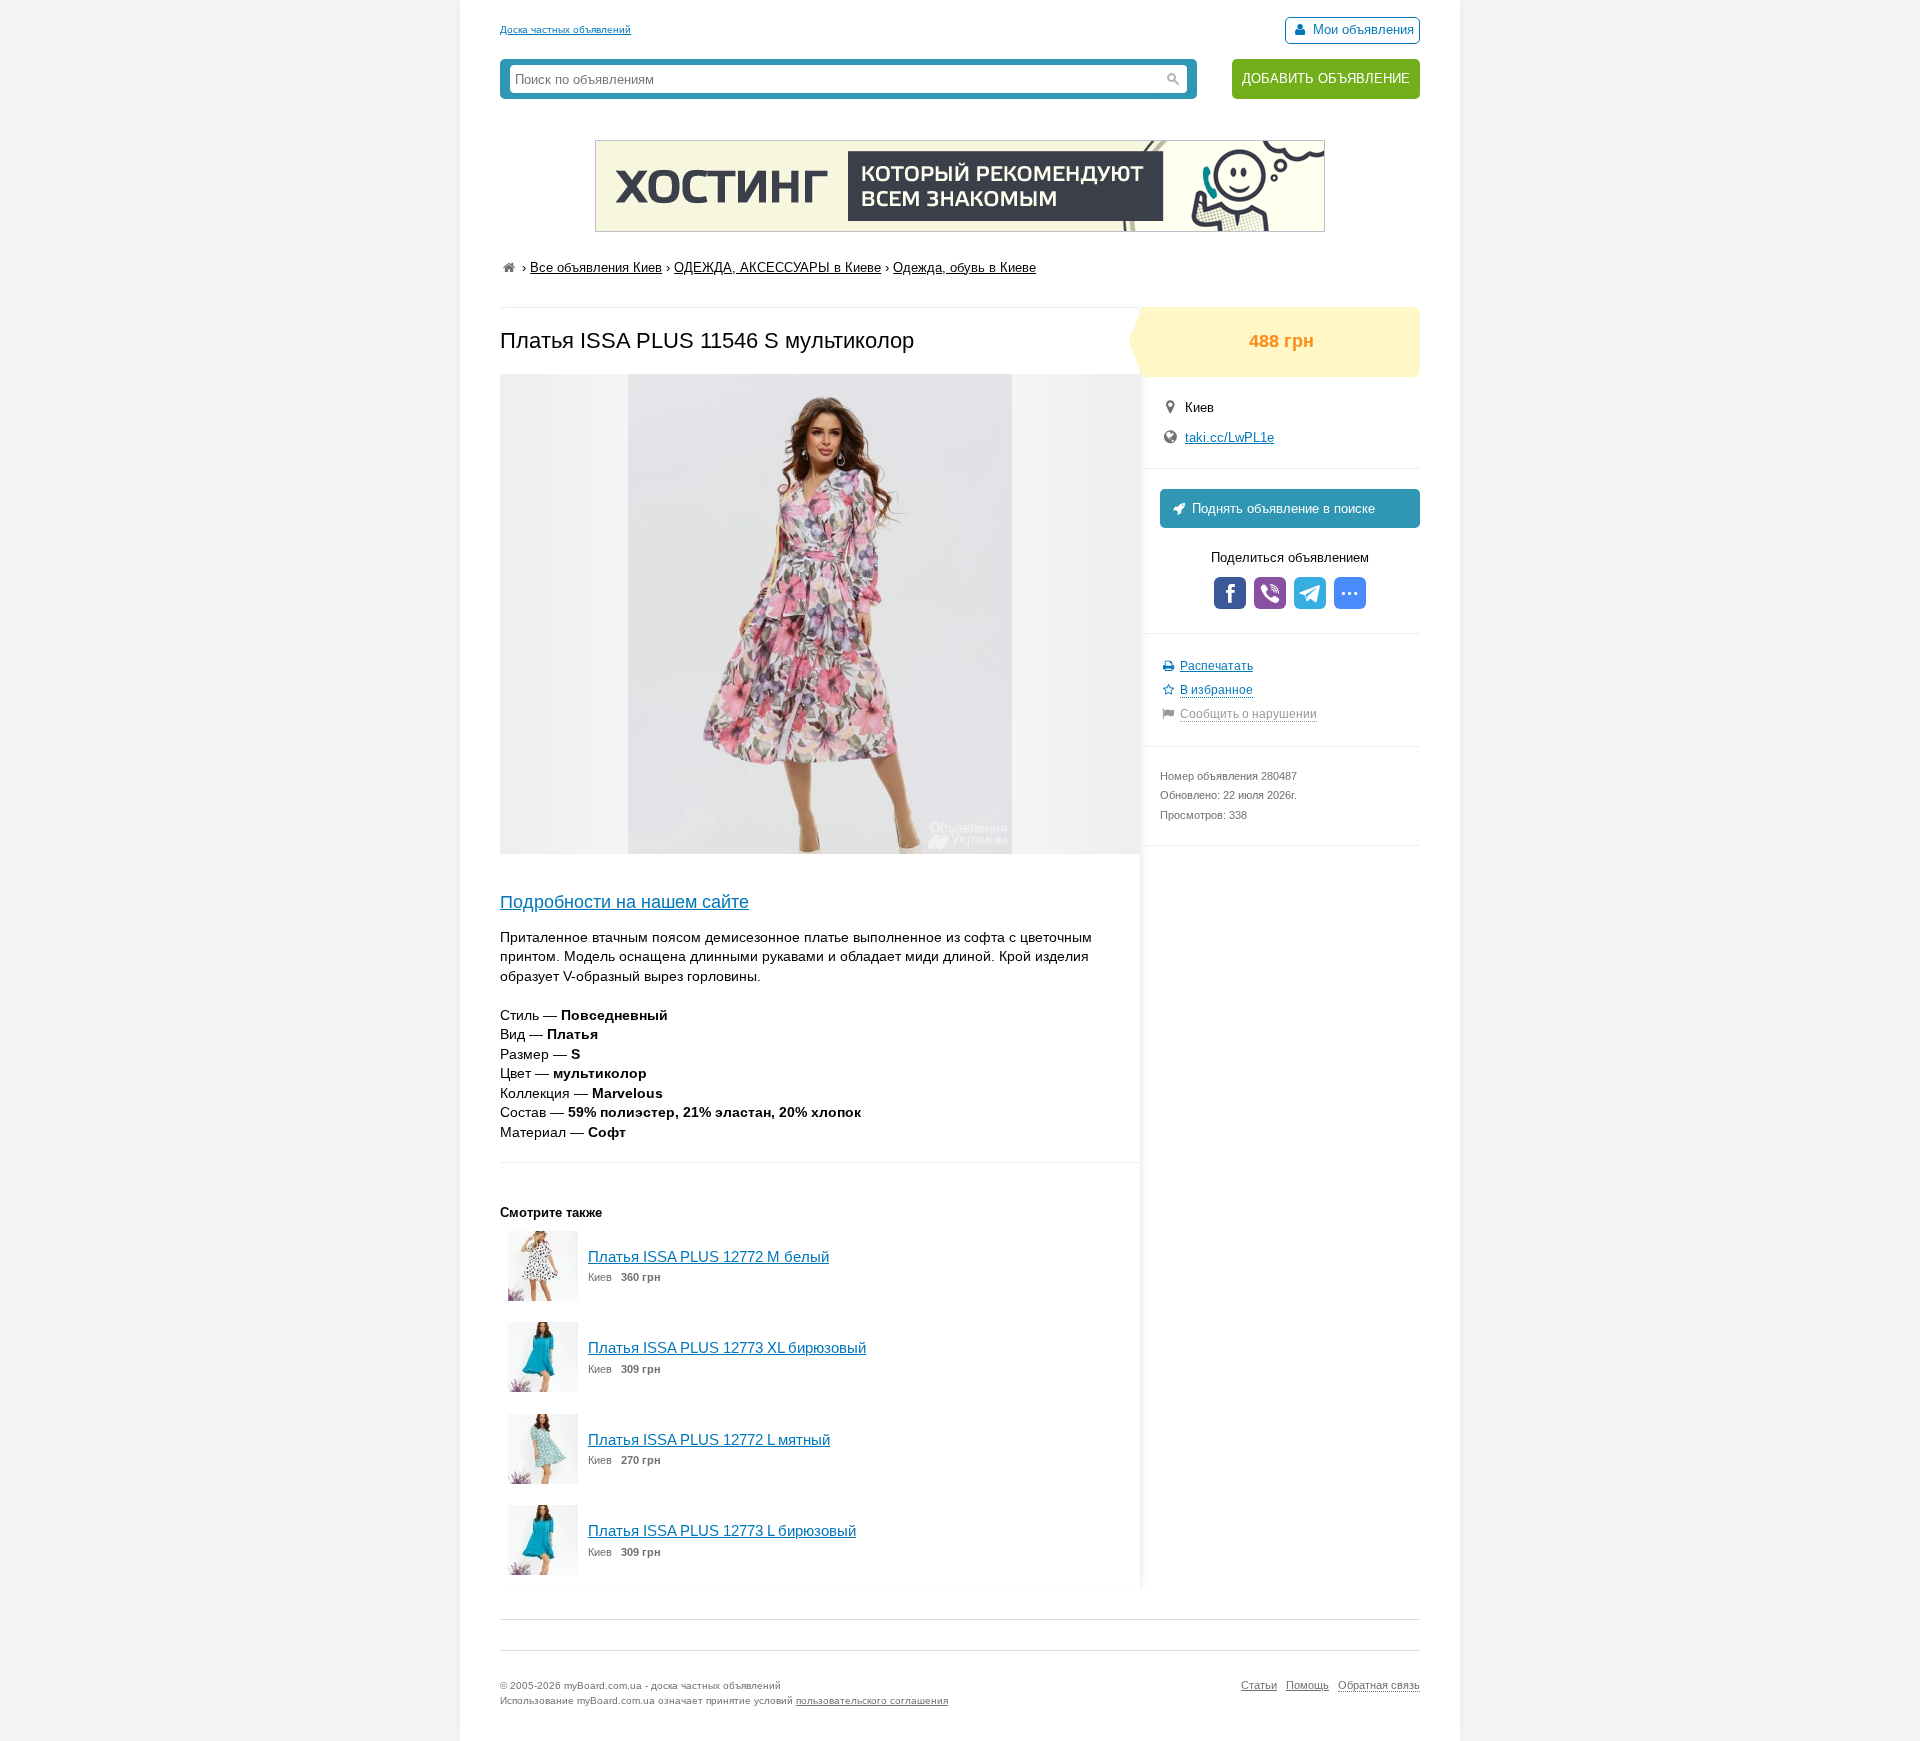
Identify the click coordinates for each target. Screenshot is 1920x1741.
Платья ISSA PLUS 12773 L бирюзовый (722, 1530)
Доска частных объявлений (565, 29)
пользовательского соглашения (872, 1700)
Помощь (1307, 1685)
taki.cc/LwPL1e (1229, 437)
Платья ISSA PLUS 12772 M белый (708, 1256)
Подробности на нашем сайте (624, 902)
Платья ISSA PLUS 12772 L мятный (709, 1439)
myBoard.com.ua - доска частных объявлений (672, 1685)
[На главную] (509, 267)
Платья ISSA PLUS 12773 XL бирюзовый (727, 1347)
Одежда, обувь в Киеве (964, 267)
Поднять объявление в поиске (1281, 508)
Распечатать (1216, 666)
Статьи (1259, 1685)
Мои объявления (1361, 29)
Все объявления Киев (596, 267)
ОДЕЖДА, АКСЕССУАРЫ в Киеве (777, 267)
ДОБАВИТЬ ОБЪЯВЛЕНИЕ (1326, 78)
